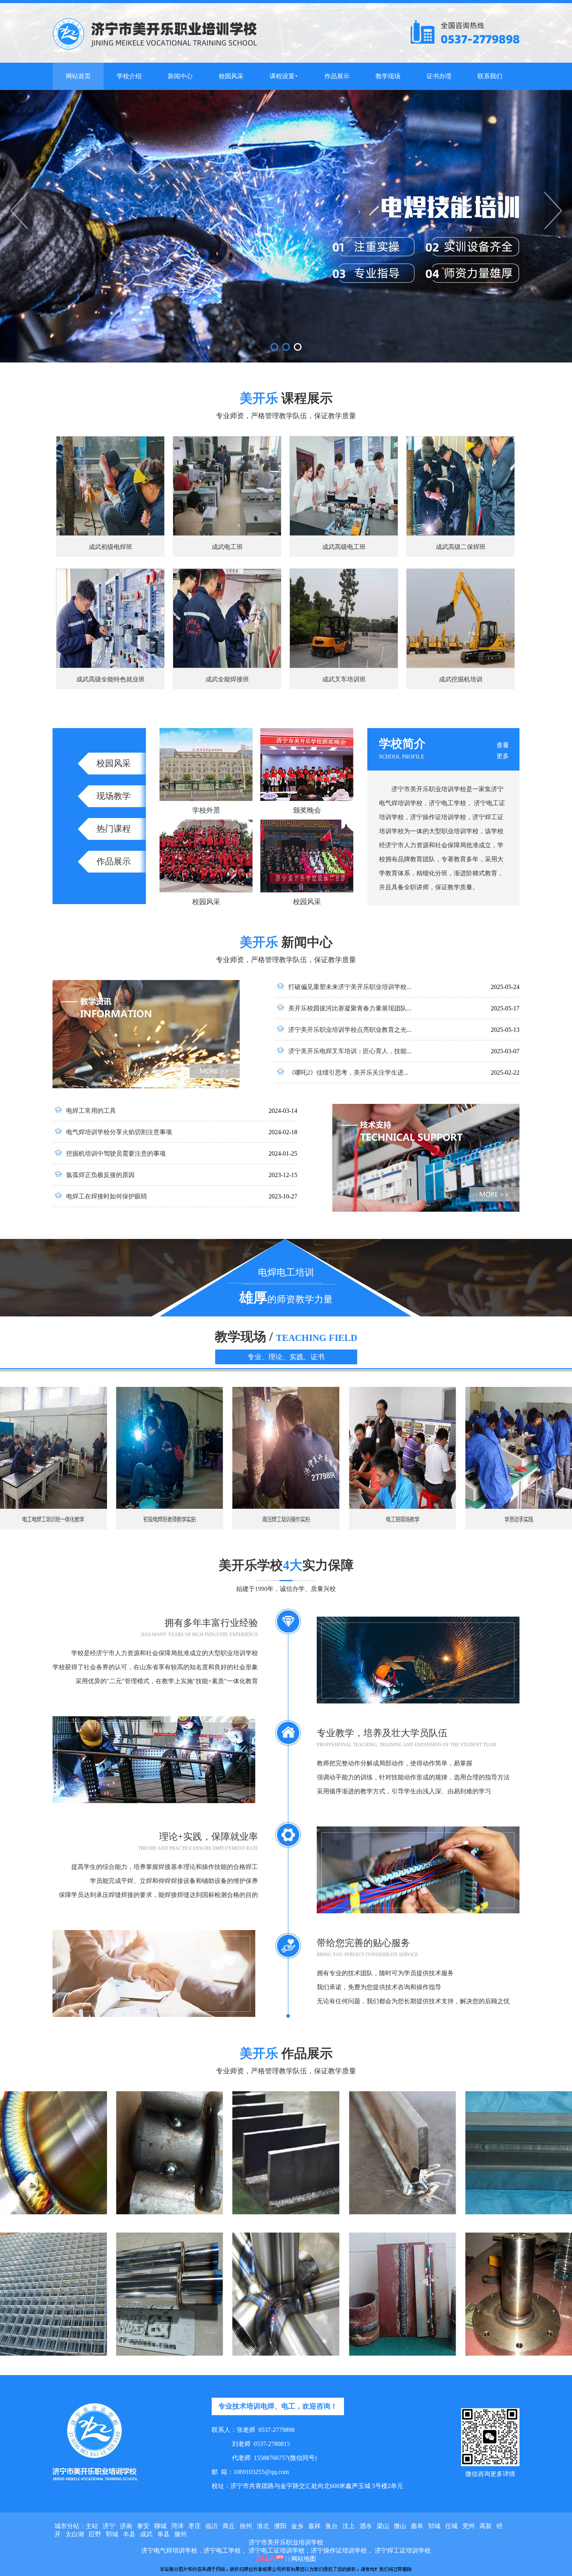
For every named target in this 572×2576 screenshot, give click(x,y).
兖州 (468, 2526)
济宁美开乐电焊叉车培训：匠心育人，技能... (350, 1051)
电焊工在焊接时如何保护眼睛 (107, 1196)
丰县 (129, 2534)
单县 (163, 2534)
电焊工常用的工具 (91, 1111)
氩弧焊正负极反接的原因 (100, 1175)
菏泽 (177, 2526)
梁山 (383, 2526)
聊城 (160, 2526)
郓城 (112, 2534)
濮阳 (280, 2526)
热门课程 (114, 829)
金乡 (297, 2526)
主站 (92, 2526)
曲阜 (417, 2526)
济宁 (109, 2526)
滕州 (181, 2534)
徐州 (246, 2526)
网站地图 (304, 2559)
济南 (126, 2526)
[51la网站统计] (270, 2559)
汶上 (349, 2526)
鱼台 (332, 2526)
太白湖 (75, 2534)
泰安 (143, 2526)
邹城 (434, 2526)
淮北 (263, 2526)
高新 (486, 2526)
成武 (146, 2534)
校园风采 (114, 763)
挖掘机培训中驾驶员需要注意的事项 (116, 1153)
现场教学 (114, 796)
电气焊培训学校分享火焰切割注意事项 (119, 1132)
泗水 (366, 2526)
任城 (451, 2526)
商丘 (229, 2526)
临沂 (212, 2526)
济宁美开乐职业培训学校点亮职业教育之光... (350, 1030)
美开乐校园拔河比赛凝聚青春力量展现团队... (350, 1008)
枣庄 (195, 2526)
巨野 (95, 2534)
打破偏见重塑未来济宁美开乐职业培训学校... (350, 987)
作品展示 (114, 861)
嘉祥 (314, 2526)
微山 (400, 2526)
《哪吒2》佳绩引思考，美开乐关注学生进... (348, 1072)
